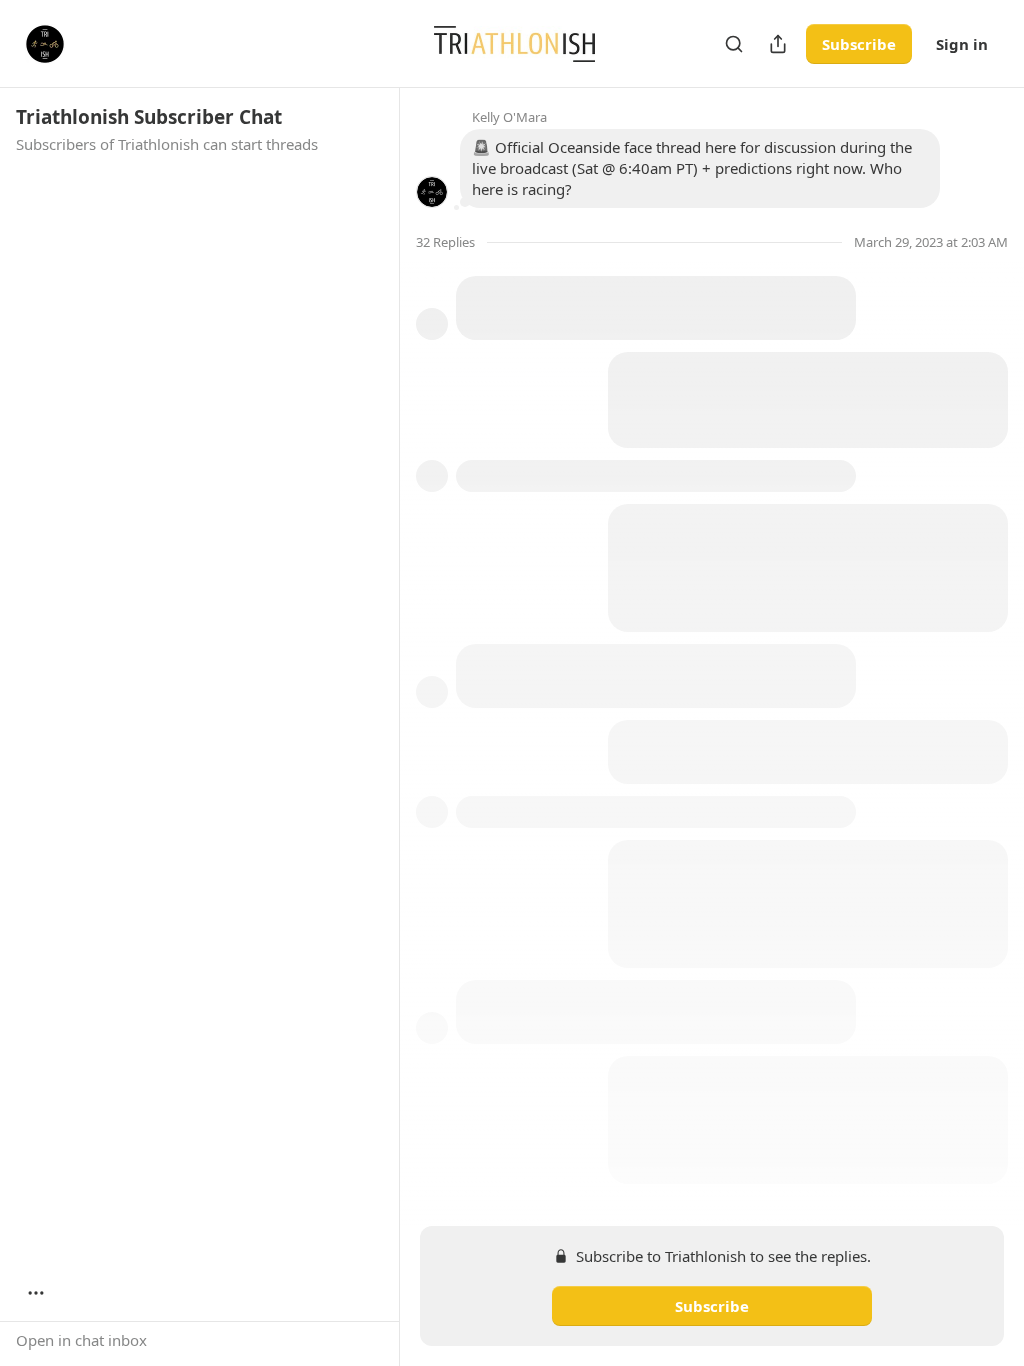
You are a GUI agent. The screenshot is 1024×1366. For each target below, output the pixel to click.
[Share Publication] (778, 44)
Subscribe (859, 44)
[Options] (36, 1293)
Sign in (962, 44)
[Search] (734, 44)
